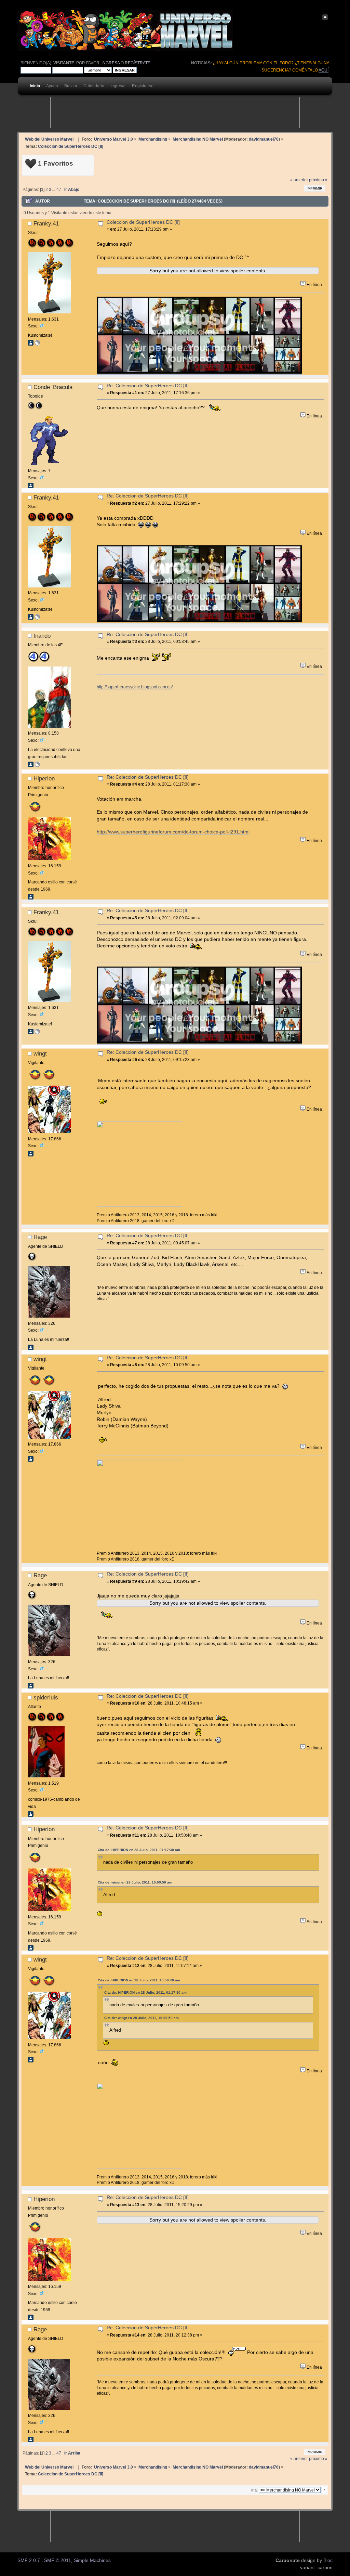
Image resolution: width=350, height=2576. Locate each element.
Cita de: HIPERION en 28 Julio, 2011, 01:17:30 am (139, 1850)
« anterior (299, 180)
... (54, 190)
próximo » (318, 180)
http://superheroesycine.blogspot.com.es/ (135, 687)
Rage (40, 1237)
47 (59, 190)
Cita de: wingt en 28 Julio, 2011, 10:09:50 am (135, 1882)
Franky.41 (46, 223)
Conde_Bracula (53, 387)
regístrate (138, 63)
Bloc (328, 2560)
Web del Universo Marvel (49, 139)
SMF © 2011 (58, 2560)
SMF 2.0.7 (29, 2560)
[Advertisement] (175, 113)
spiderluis (46, 1697)
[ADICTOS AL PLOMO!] (37, 344)
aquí (324, 70)
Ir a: (254, 2490)
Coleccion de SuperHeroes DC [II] (143, 222)
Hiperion (44, 778)
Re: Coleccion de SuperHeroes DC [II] (148, 386)
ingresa (111, 63)
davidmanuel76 (264, 139)
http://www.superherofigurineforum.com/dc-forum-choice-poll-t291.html (173, 832)
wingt (40, 1053)
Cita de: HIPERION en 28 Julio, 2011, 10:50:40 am (139, 1980)
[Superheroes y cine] (37, 766)
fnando (42, 636)
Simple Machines (92, 2560)
